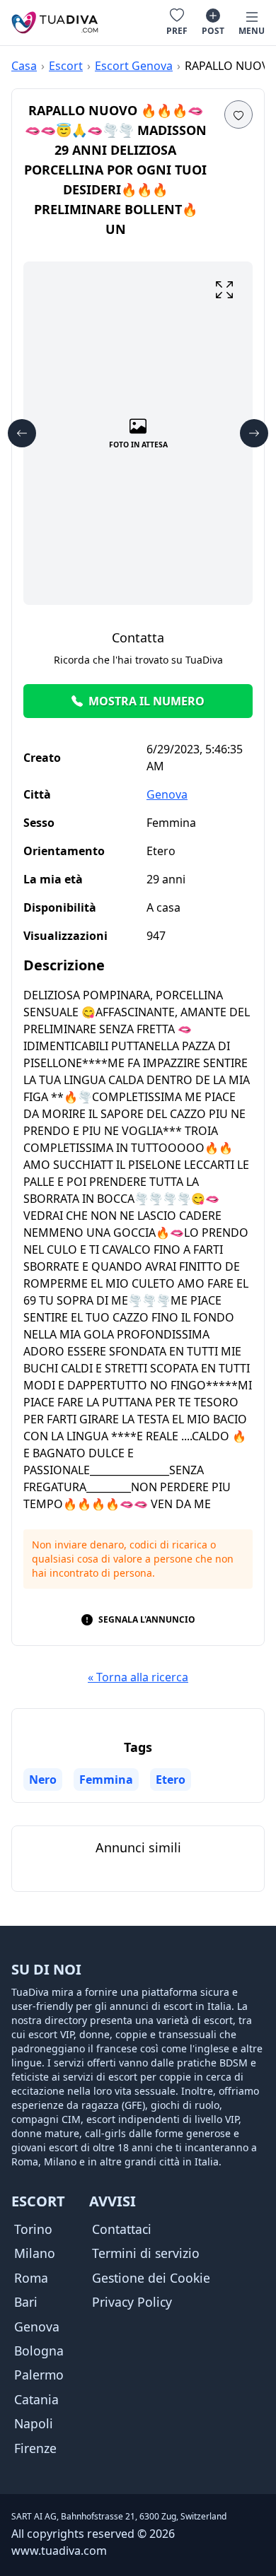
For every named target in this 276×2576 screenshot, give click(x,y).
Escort (66, 66)
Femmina (106, 1780)
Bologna (39, 2351)
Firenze (35, 2448)
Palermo (39, 2375)
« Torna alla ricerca (138, 1677)
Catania (36, 2399)
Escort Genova (134, 66)
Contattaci (122, 2229)
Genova (167, 794)
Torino (33, 2229)
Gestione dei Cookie (151, 2278)
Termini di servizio (146, 2253)
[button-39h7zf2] (254, 433)
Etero (171, 1780)
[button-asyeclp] (22, 433)
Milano (35, 2253)
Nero (43, 1780)
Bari (26, 2302)
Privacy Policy (132, 2302)
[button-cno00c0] (238, 114)
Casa (24, 66)
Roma (31, 2278)
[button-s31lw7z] (224, 290)
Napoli (34, 2423)
